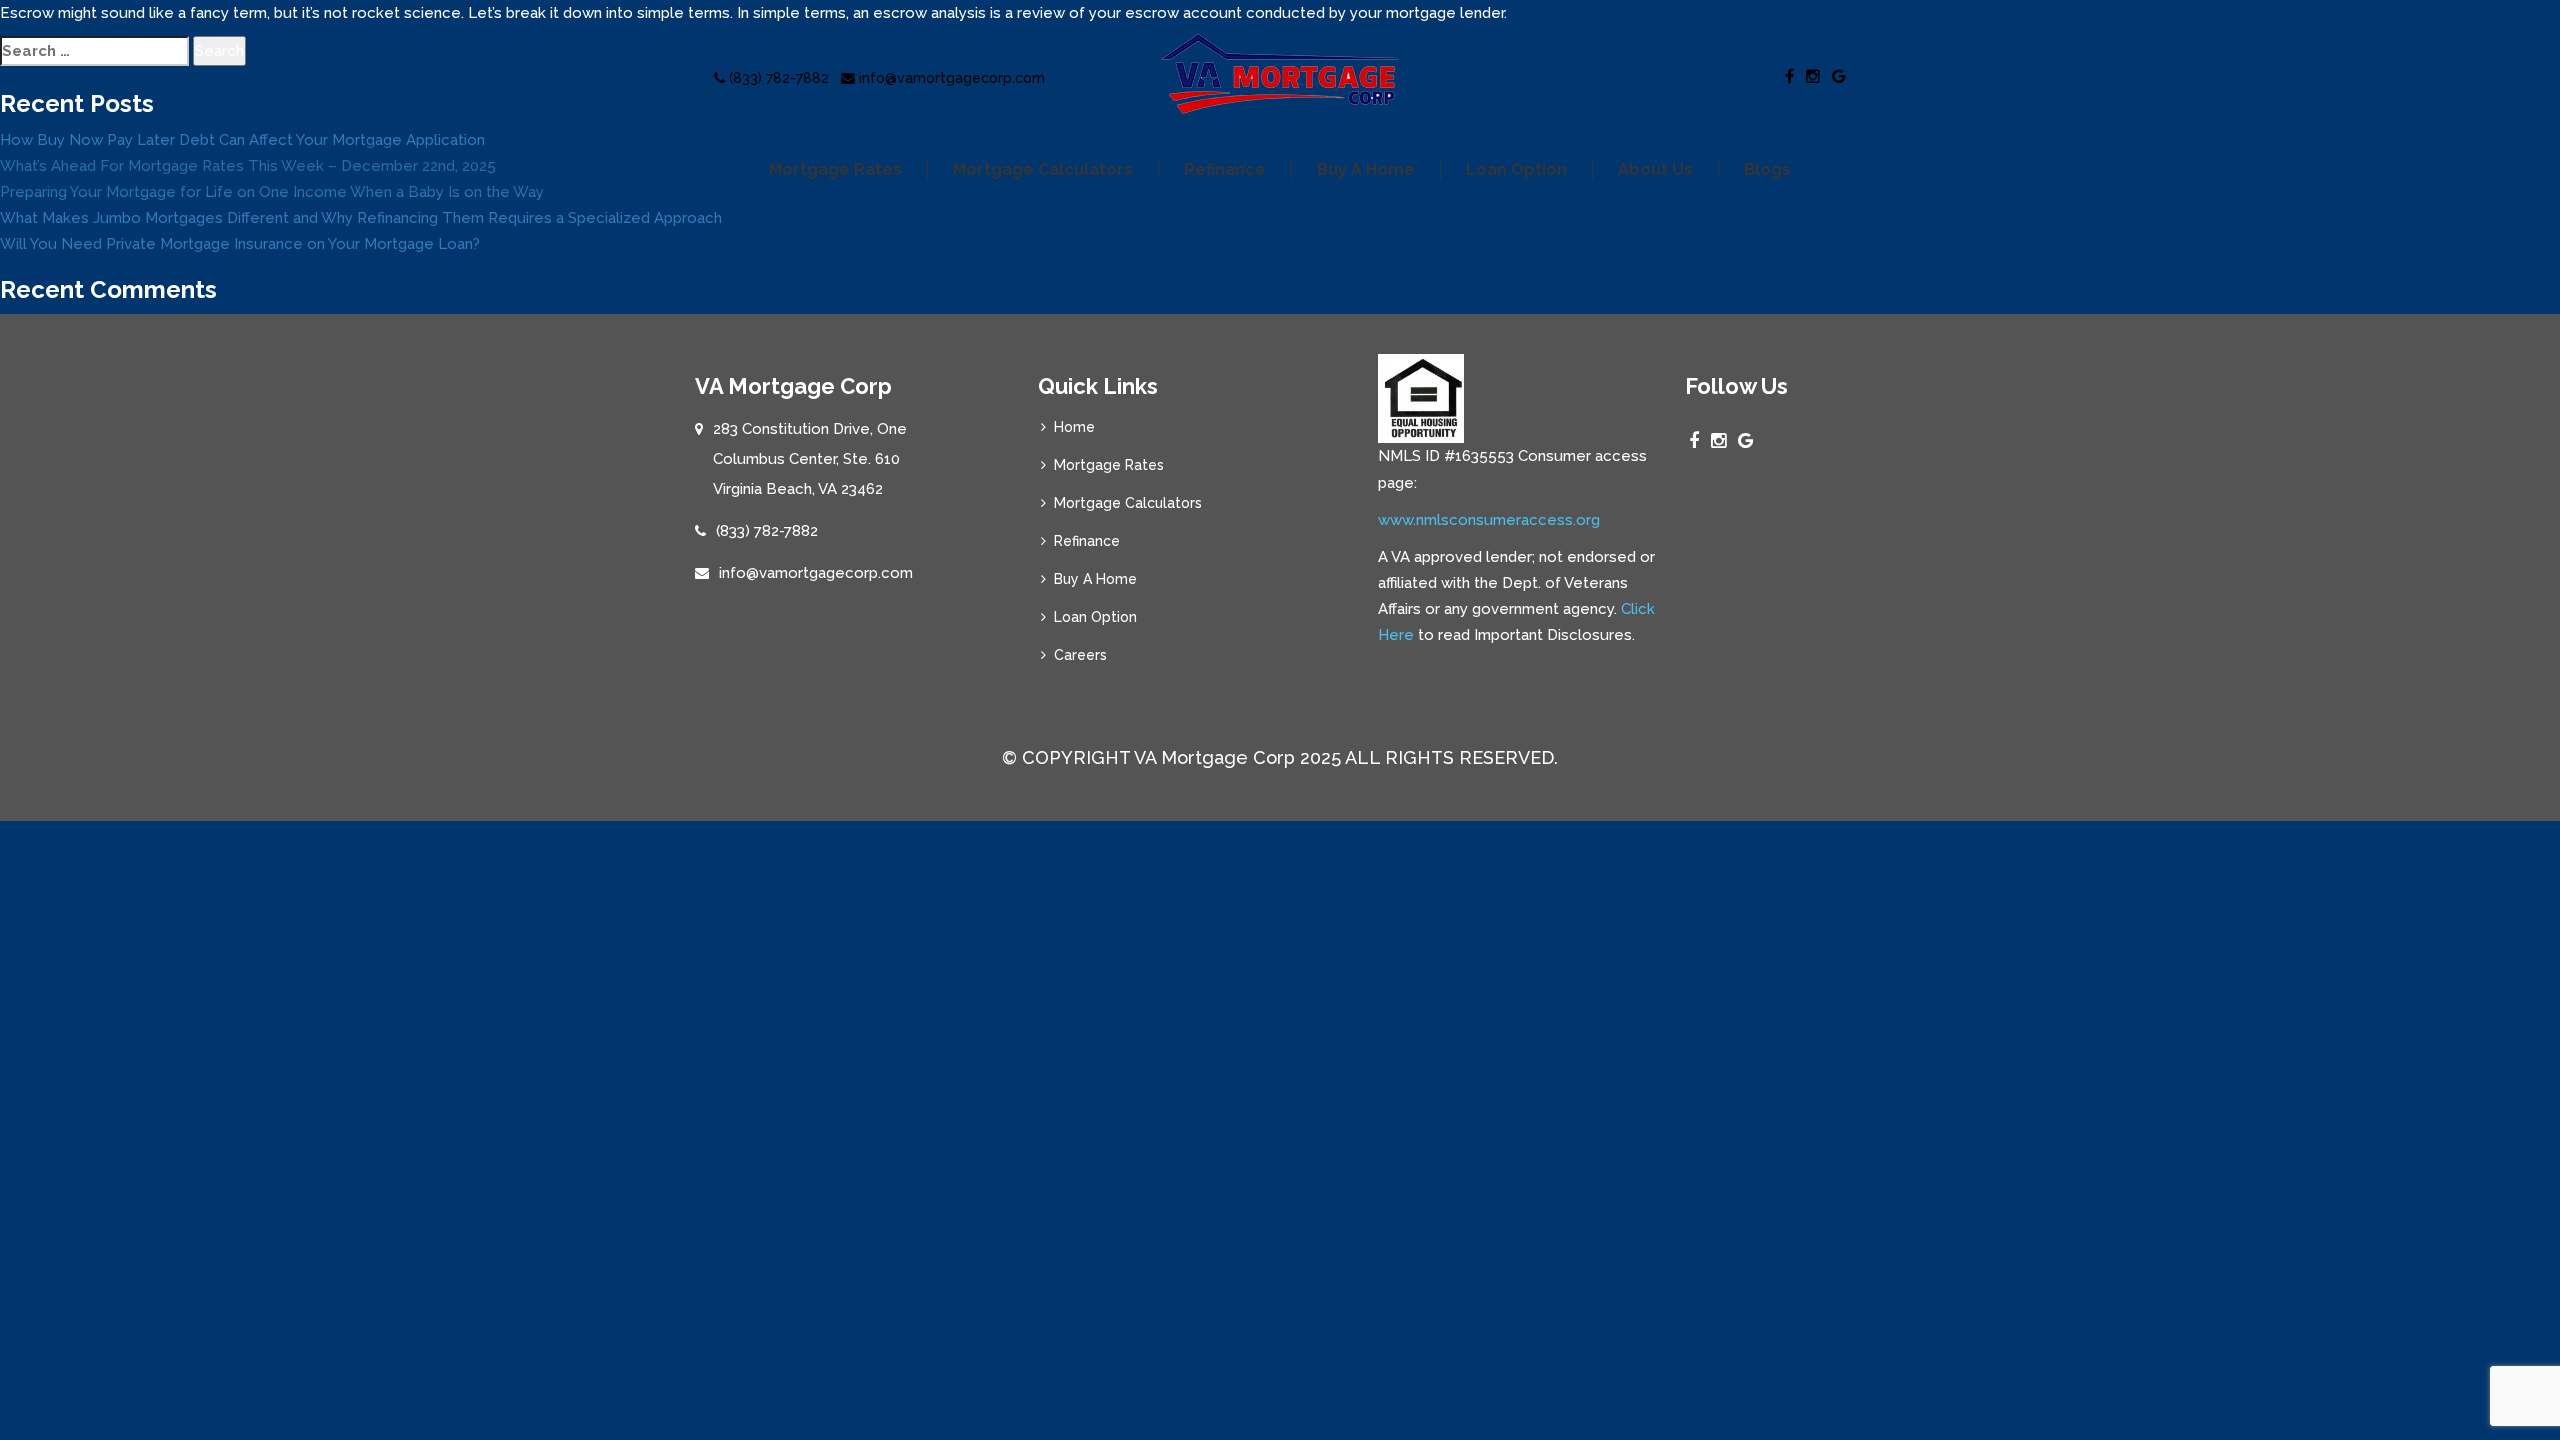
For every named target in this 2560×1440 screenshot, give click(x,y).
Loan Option (1516, 169)
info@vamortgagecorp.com (950, 78)
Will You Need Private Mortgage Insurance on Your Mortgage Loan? (240, 244)
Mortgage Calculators (1043, 169)
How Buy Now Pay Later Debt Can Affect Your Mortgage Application (242, 140)
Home (1074, 427)
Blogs (1767, 169)
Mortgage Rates (835, 169)
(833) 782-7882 (777, 78)
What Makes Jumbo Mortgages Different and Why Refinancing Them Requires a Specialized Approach (361, 218)
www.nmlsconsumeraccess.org (1489, 520)
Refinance (1225, 169)
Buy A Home (1366, 169)
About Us (1655, 169)
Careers (1080, 655)
